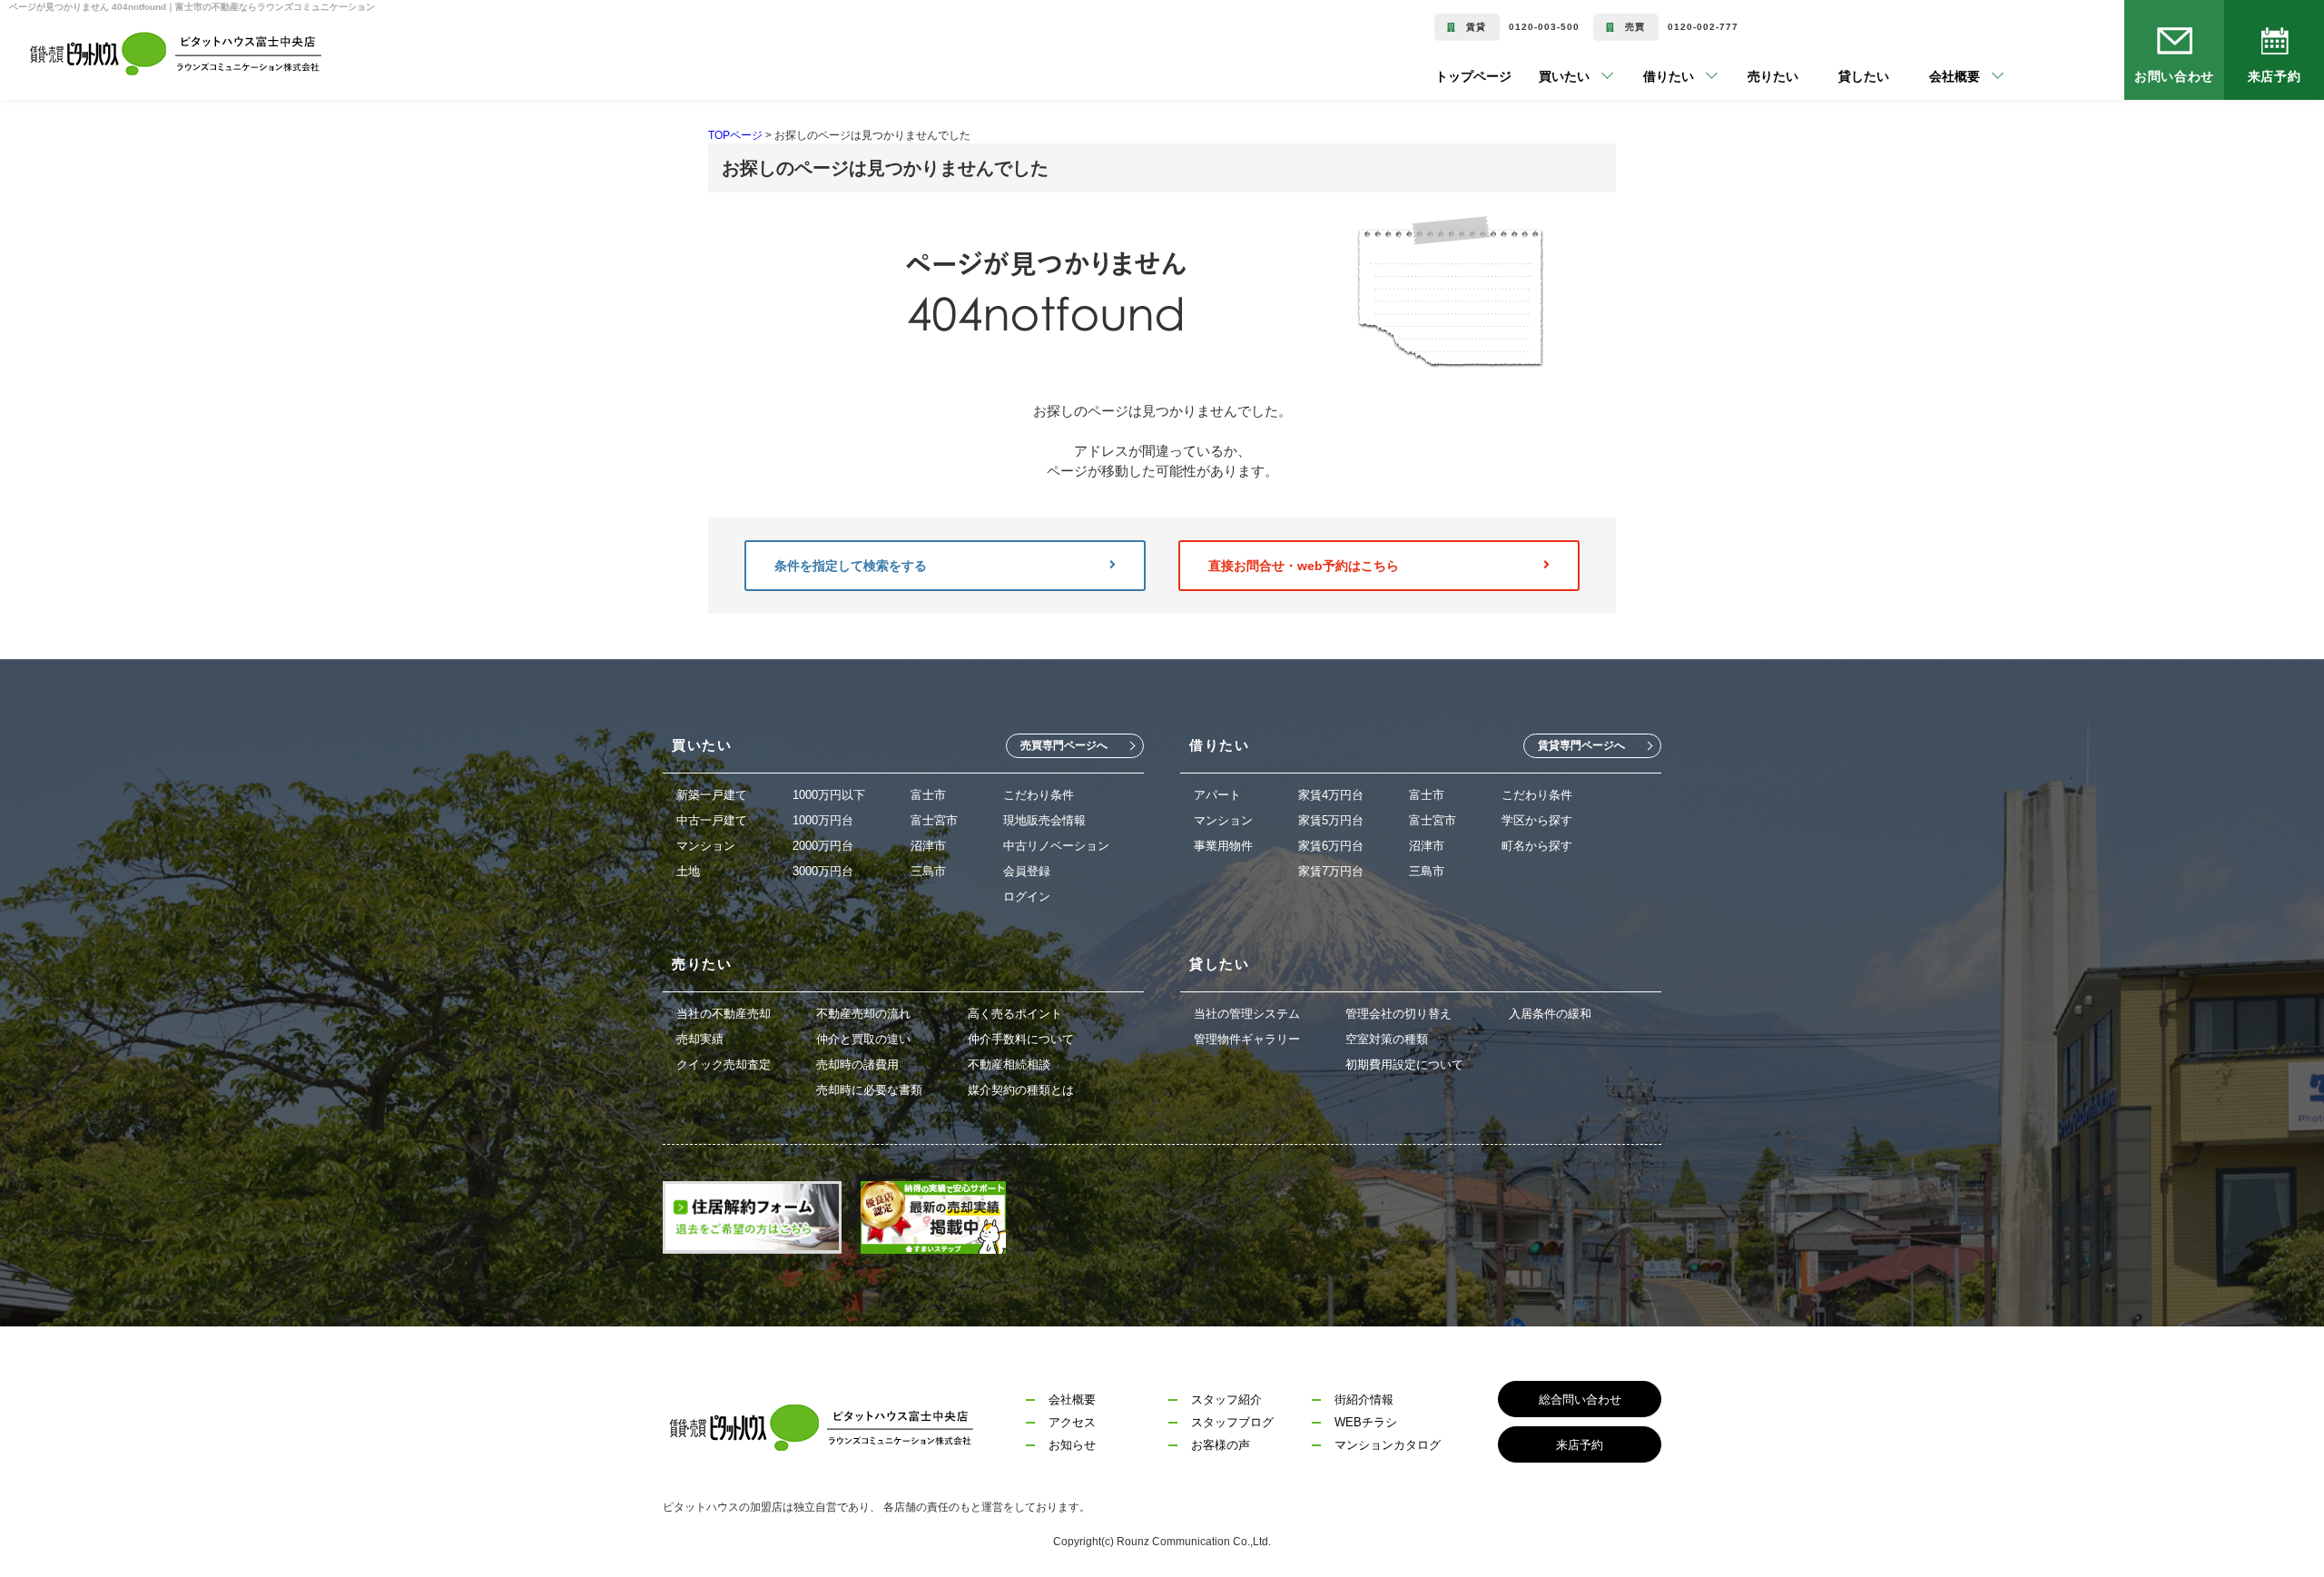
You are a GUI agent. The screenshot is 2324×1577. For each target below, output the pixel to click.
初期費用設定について (1404, 1064)
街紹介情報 (1364, 1400)
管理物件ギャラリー (1247, 1039)
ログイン (1027, 897)
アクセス (1072, 1422)
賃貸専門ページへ (1581, 745)
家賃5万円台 (1331, 820)
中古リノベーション (1056, 846)
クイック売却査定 (724, 1064)
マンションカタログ (1388, 1445)
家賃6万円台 (1331, 846)
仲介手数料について (1021, 1039)
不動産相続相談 (1009, 1064)
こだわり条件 (1039, 795)
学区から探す (1537, 820)
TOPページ (735, 135)
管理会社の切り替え (1398, 1014)
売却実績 (700, 1039)
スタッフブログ (1232, 1422)
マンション (706, 846)
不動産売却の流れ (863, 1014)
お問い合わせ (2175, 76)
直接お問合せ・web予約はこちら (1304, 566)
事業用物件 (1223, 846)
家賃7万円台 (1331, 871)
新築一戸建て (712, 795)
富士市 (928, 795)
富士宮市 (934, 820)
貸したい (1837, 76)
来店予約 (2274, 76)
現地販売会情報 (1044, 820)
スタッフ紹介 (1226, 1400)
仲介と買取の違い (863, 1039)
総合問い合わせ (1580, 1400)
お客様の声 (1221, 1445)
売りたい (1746, 76)
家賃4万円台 (1331, 795)
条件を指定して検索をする (851, 566)
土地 (688, 871)
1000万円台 (823, 820)
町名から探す (1537, 846)
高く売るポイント (1015, 1014)
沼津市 (928, 846)
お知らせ (1072, 1445)
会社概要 (1072, 1400)
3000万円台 (823, 871)
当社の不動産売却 (724, 1014)
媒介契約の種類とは (1021, 1090)
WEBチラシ (1366, 1422)
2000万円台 (823, 846)
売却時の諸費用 (857, 1064)
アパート (1217, 795)
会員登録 (1027, 871)
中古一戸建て (712, 820)
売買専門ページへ (1064, 745)
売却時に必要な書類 (869, 1090)
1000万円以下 (829, 795)
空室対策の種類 (1387, 1039)
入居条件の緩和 (1550, 1014)
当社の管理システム (1247, 1014)
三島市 (928, 871)
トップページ (1473, 76)
